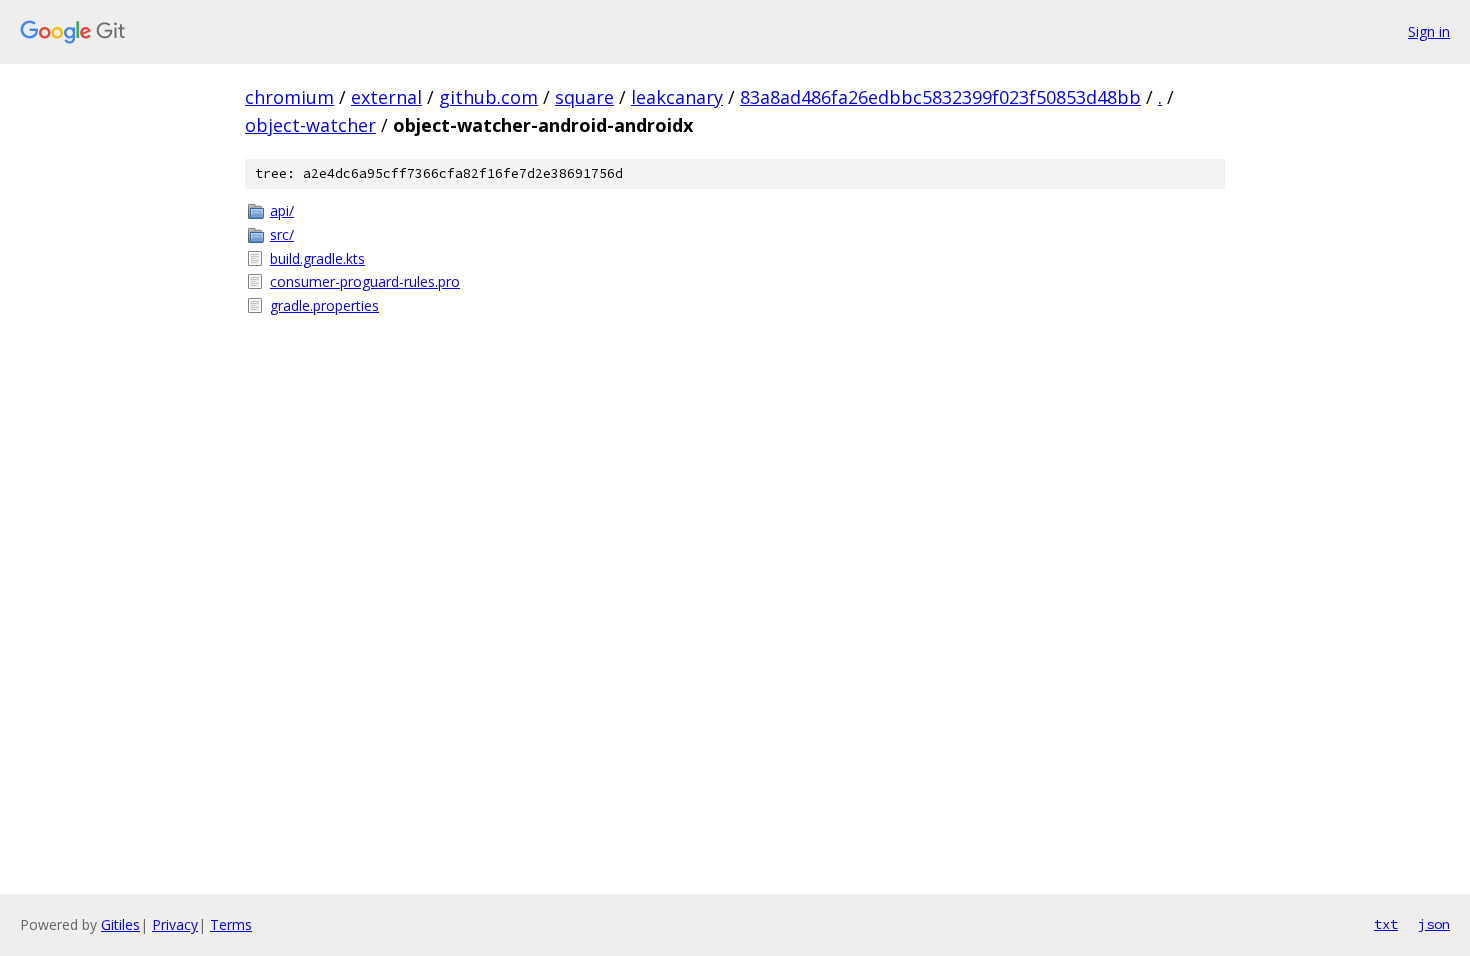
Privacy (175, 924)
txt (1386, 924)
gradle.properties (324, 305)
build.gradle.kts (317, 258)
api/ (282, 210)
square (584, 97)
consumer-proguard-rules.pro (365, 281)
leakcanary (677, 97)
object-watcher (310, 125)
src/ (282, 234)
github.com (488, 97)
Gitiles (120, 924)
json (1434, 924)
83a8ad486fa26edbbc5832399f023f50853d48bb (940, 97)
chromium (289, 97)
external (386, 97)
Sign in (1429, 31)
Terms (231, 924)
